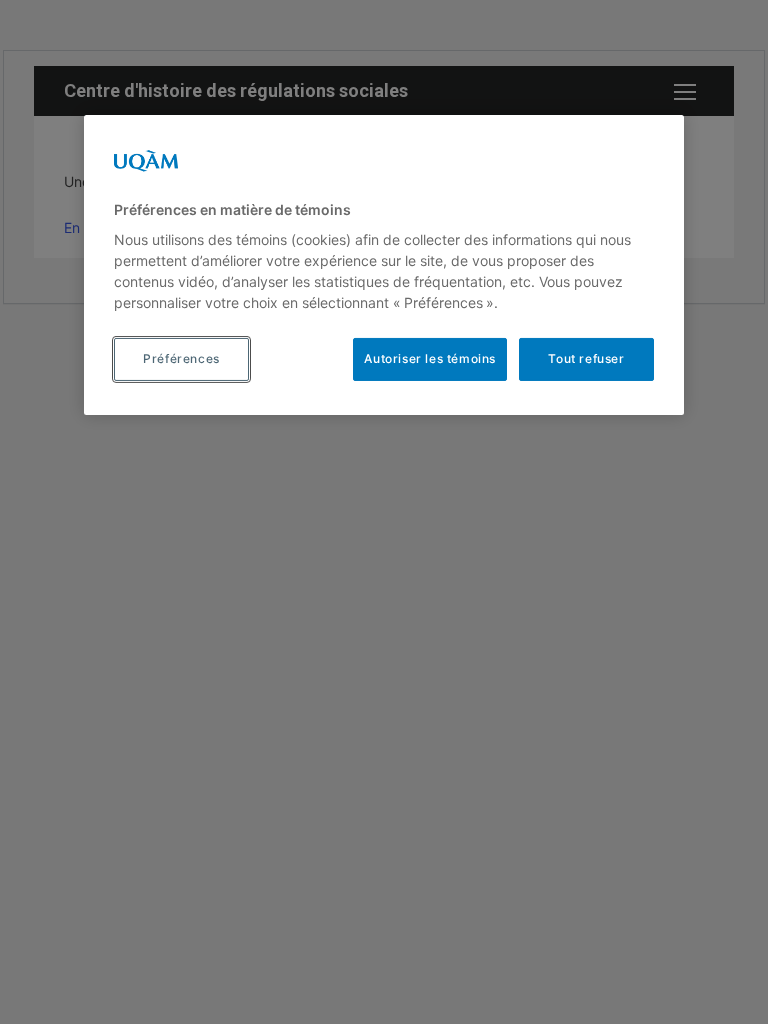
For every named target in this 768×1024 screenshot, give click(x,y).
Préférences (181, 358)
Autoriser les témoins (430, 358)
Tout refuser (586, 358)
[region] (384, 265)
